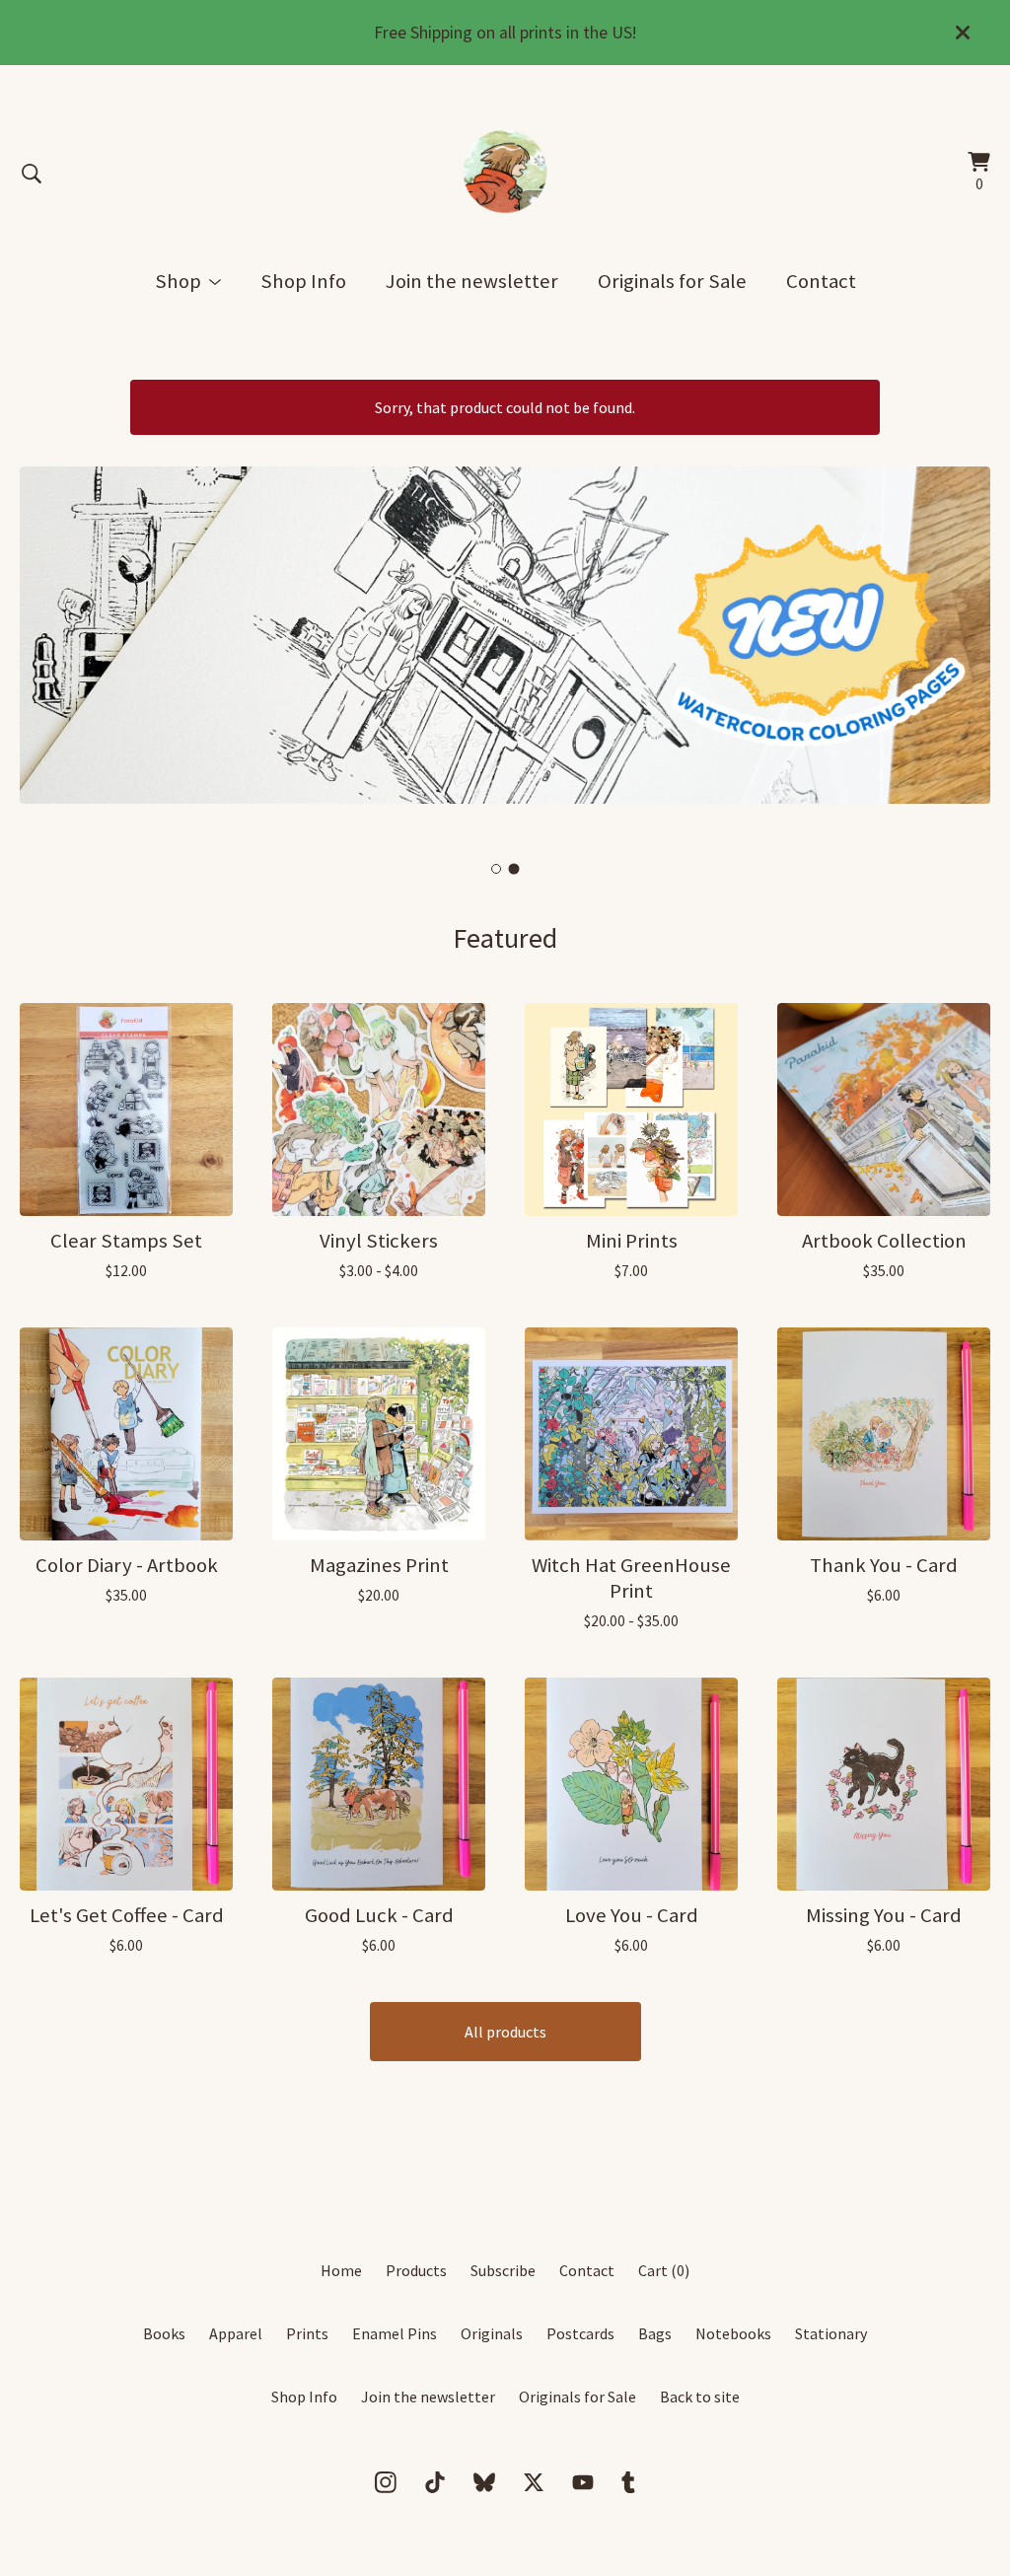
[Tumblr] (628, 2482)
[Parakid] (505, 174)
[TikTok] (435, 2482)
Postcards (580, 2333)
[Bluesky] (484, 2482)
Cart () (664, 2270)
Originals (492, 2333)
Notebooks (733, 2333)
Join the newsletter (472, 281)
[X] (534, 2482)
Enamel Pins (395, 2333)
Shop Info (303, 281)
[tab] (497, 868)
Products (416, 2270)
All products (505, 2032)
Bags (655, 2333)
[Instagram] (386, 2482)
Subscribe (503, 2270)
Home (341, 2270)
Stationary (831, 2333)
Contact (821, 281)
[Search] (32, 174)
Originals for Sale (672, 281)
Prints (307, 2333)
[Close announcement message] (963, 33)
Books (164, 2333)
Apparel (236, 2333)
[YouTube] (583, 2482)
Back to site (700, 2397)
